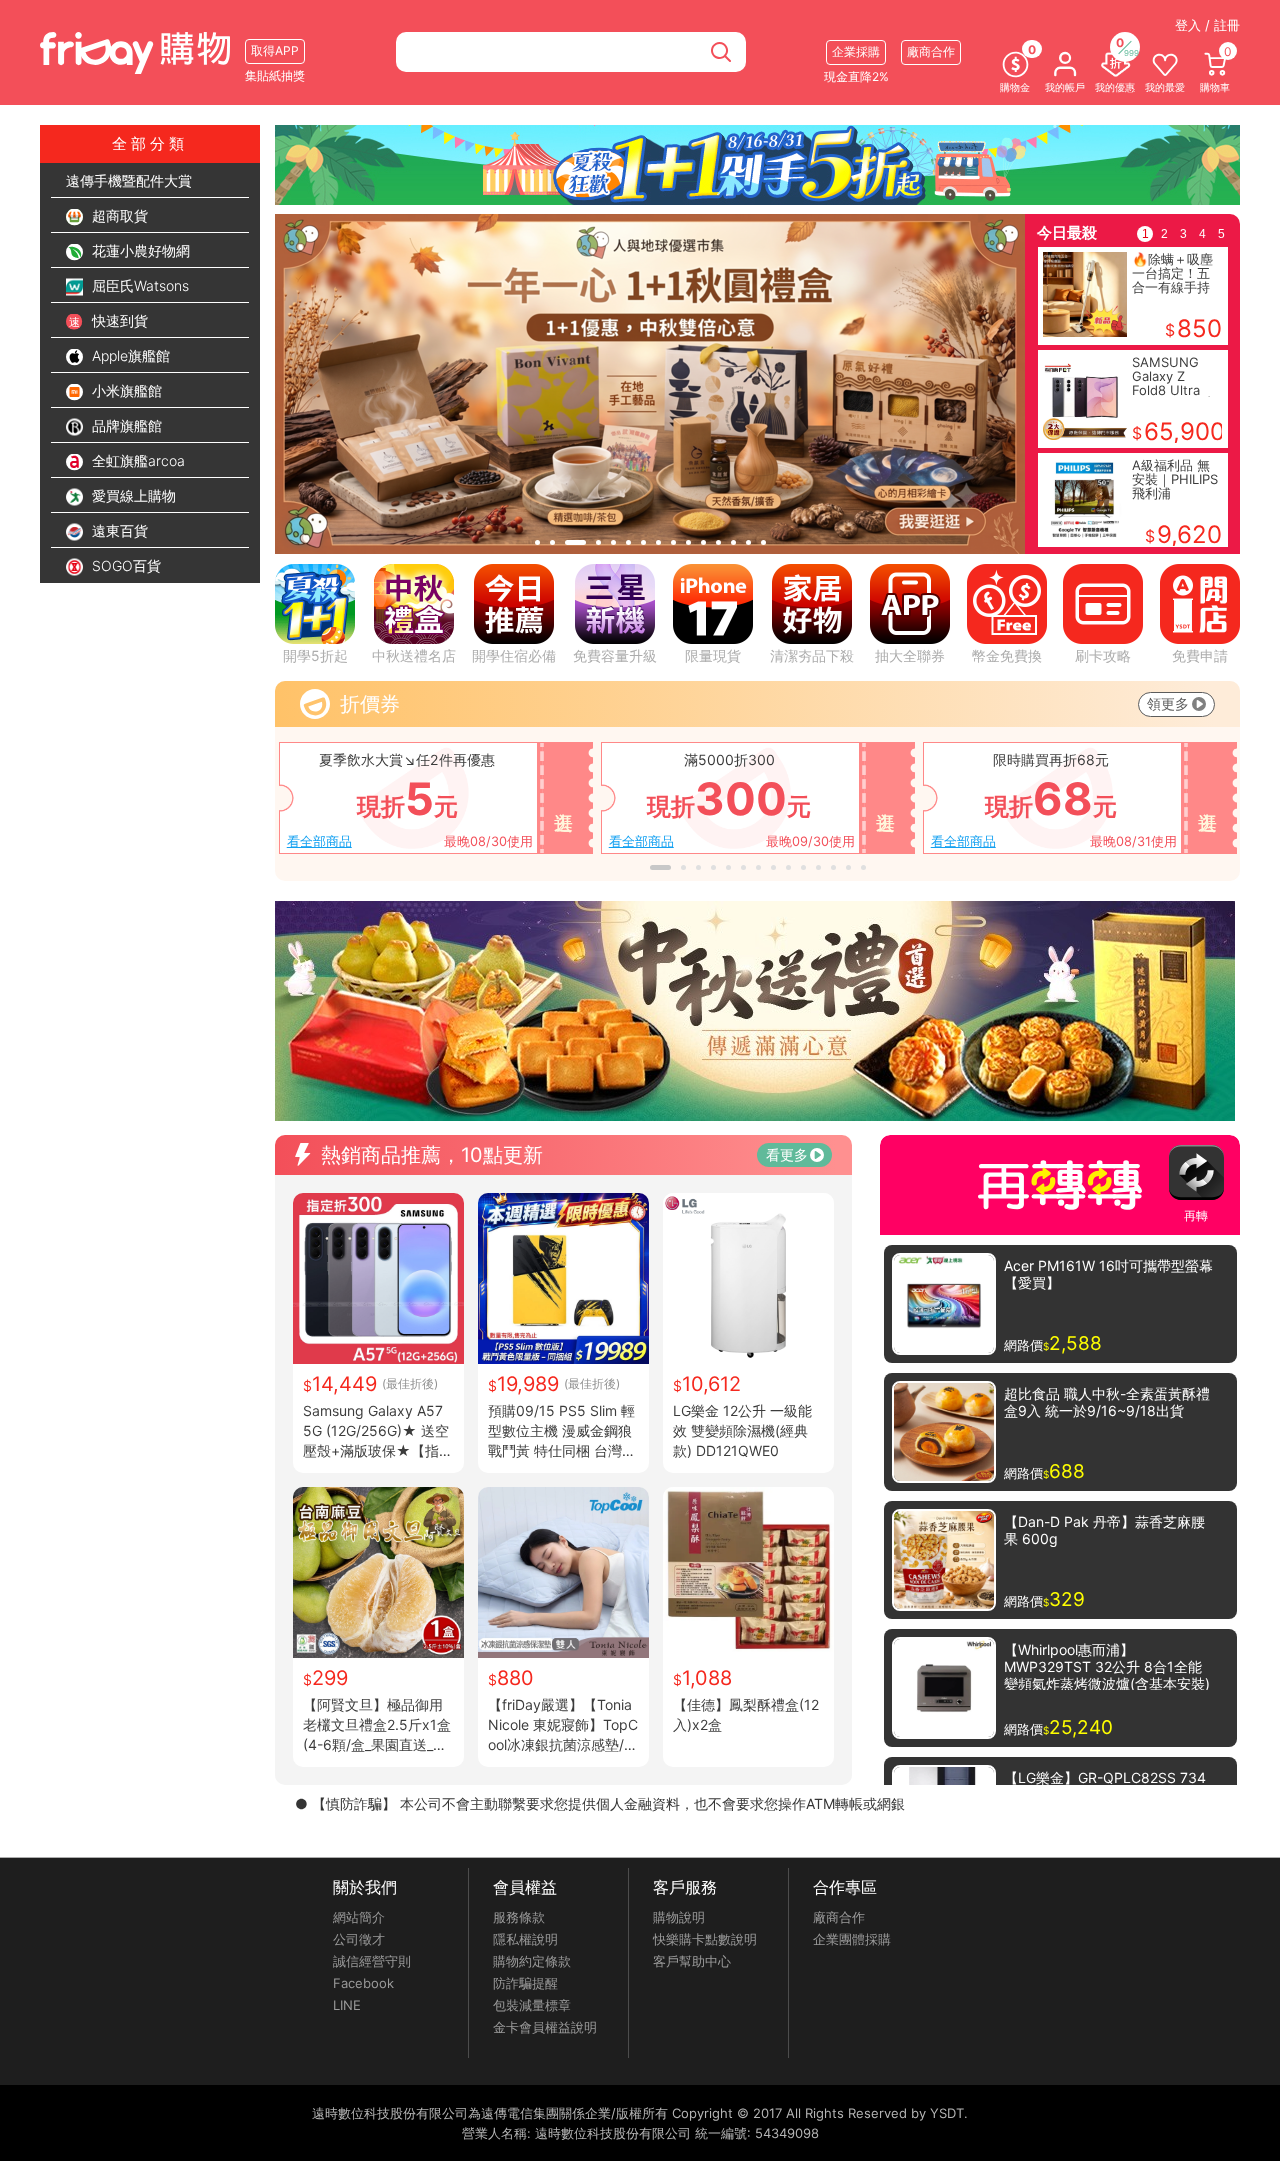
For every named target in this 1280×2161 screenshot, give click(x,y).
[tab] (537, 542)
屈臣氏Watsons (138, 285)
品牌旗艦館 (125, 425)
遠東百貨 (118, 530)
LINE (347, 2005)
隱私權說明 (525, 1939)
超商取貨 (118, 215)
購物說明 (679, 1917)
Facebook (363, 1983)
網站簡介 (359, 1917)
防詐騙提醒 (525, 1983)
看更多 (787, 1154)
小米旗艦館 (125, 390)
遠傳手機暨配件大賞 (129, 180)
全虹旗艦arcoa (136, 460)
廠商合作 (839, 1917)
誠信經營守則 (372, 1961)
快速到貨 (118, 320)
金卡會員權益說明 (545, 2027)
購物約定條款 (532, 1961)
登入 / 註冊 (1207, 25)
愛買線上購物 (132, 495)
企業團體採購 (852, 1939)
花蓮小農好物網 (139, 250)
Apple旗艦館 (129, 355)
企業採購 (856, 51)
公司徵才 (359, 1939)
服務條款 (519, 1917)
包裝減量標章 (532, 2005)
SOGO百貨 (124, 565)
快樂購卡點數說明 (705, 1939)
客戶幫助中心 (692, 1961)
